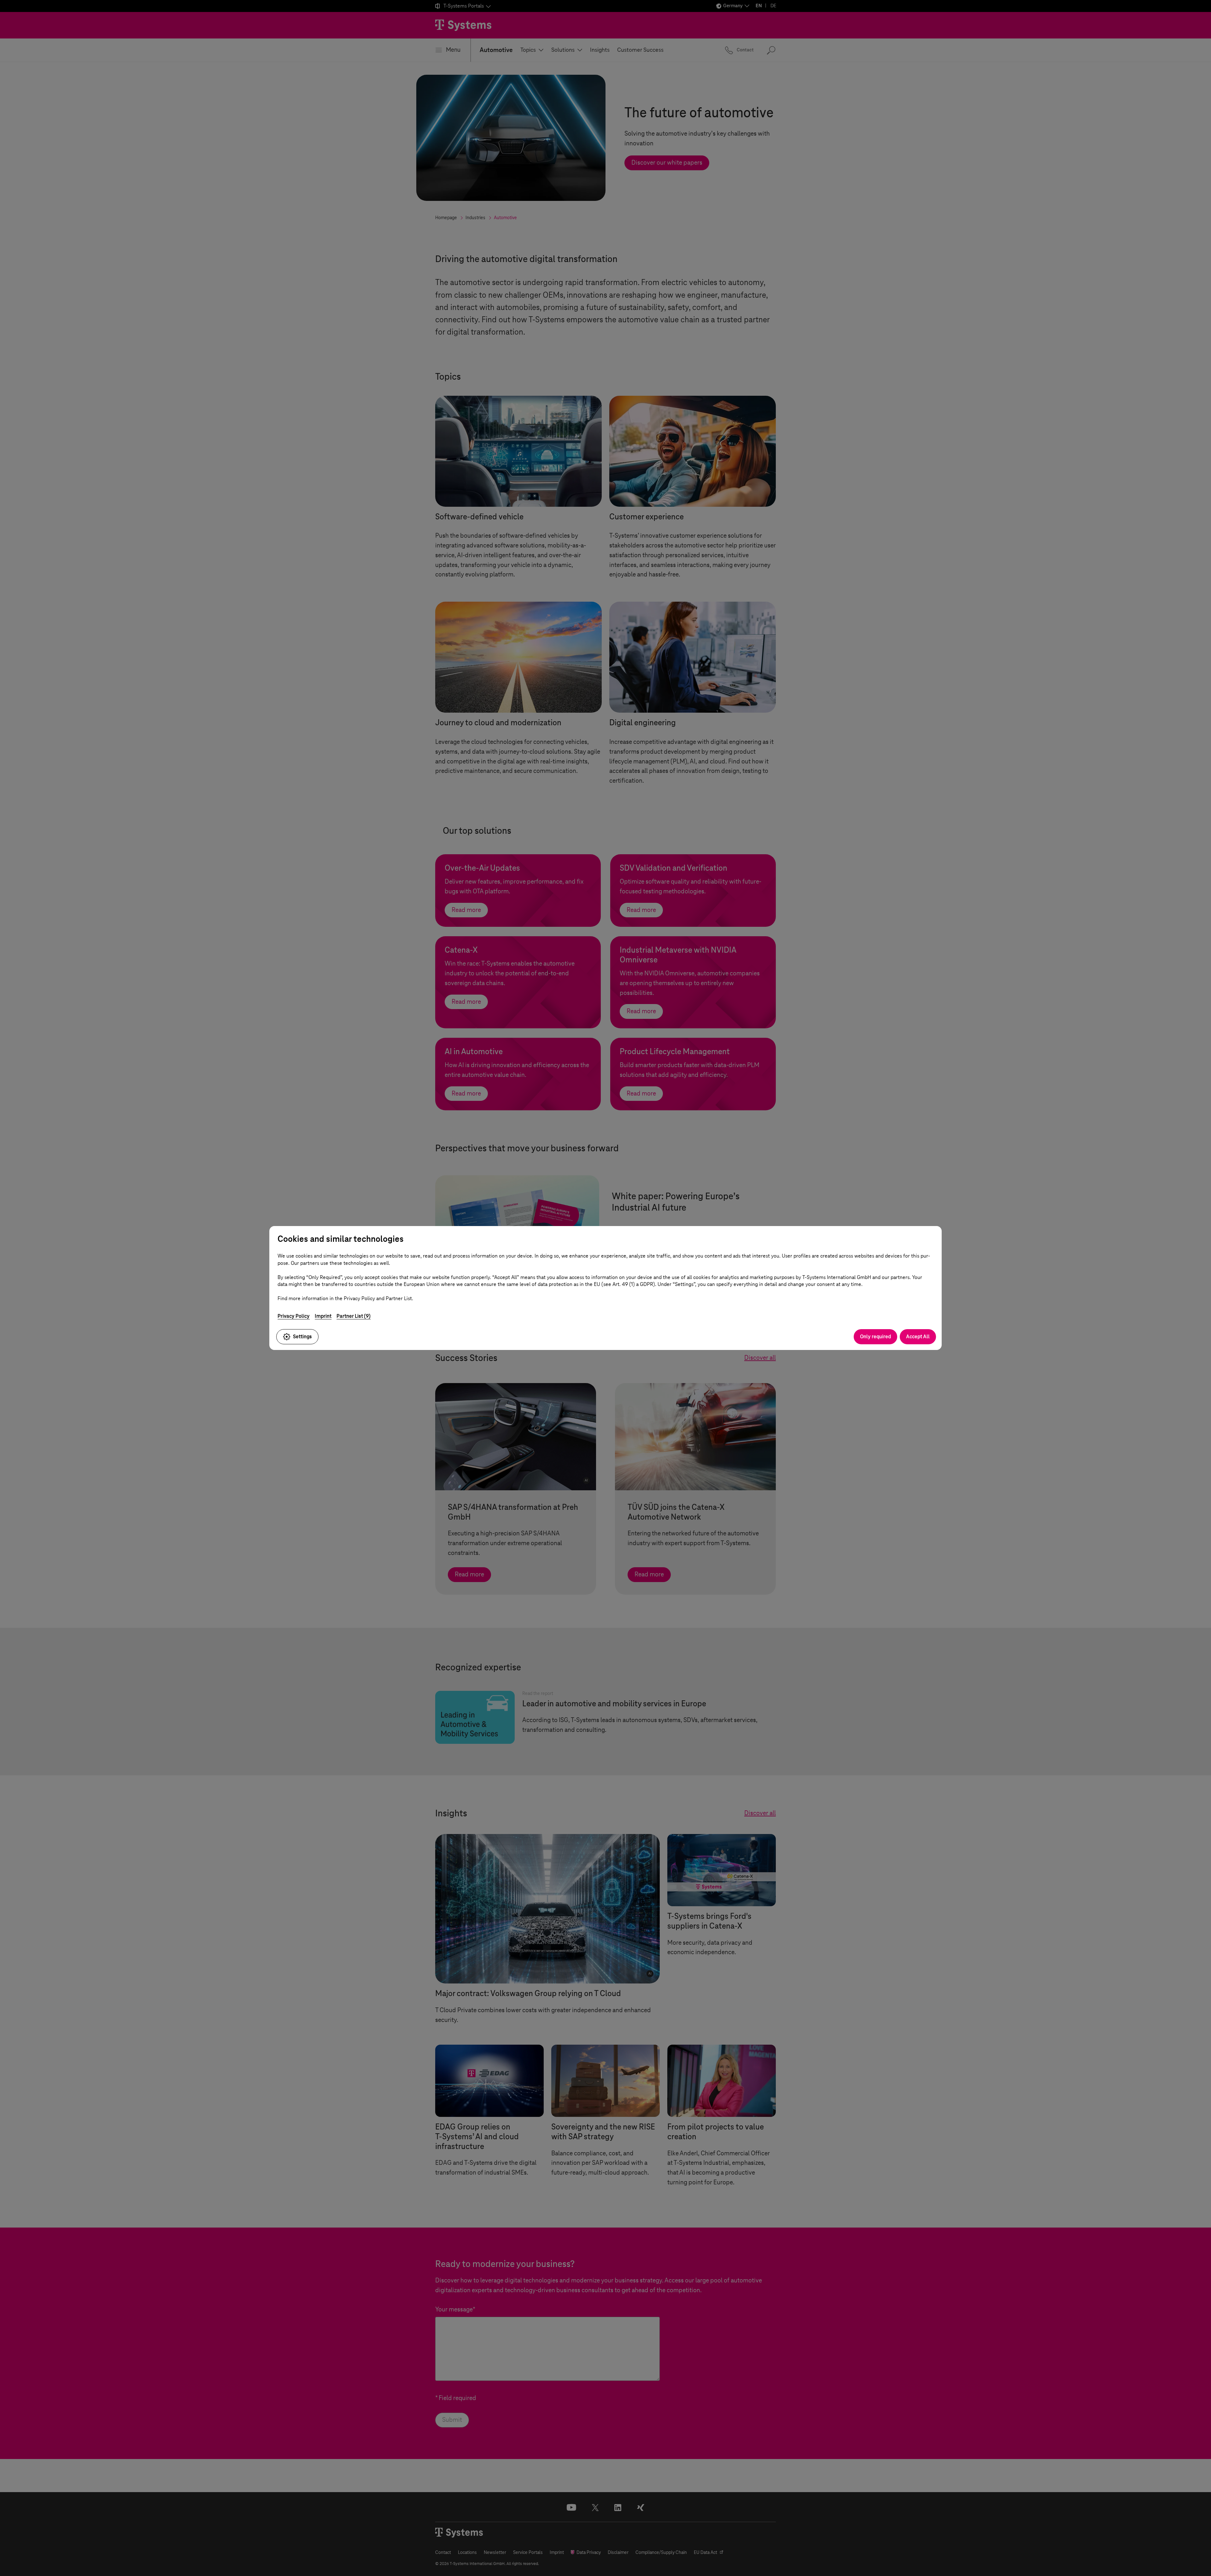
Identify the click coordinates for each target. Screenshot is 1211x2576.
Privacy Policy (294, 1316)
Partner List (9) (354, 1316)
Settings (302, 1337)
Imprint (323, 1316)
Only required (875, 1337)
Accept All (918, 1337)
